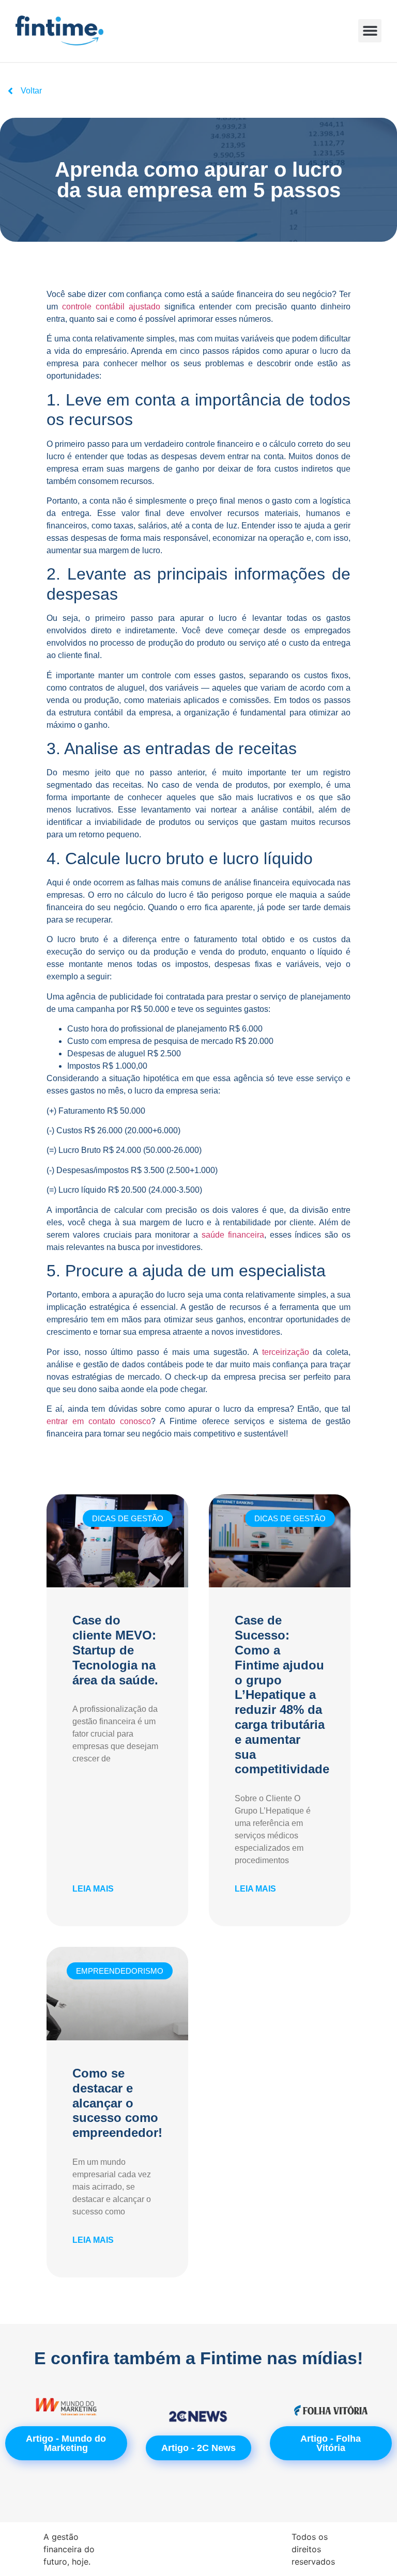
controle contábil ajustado (111, 307)
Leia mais (93, 1889)
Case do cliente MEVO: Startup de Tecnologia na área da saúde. (115, 1650)
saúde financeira (233, 1235)
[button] (370, 31)
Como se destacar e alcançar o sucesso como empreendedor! (117, 2103)
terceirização (286, 1352)
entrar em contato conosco (99, 1421)
